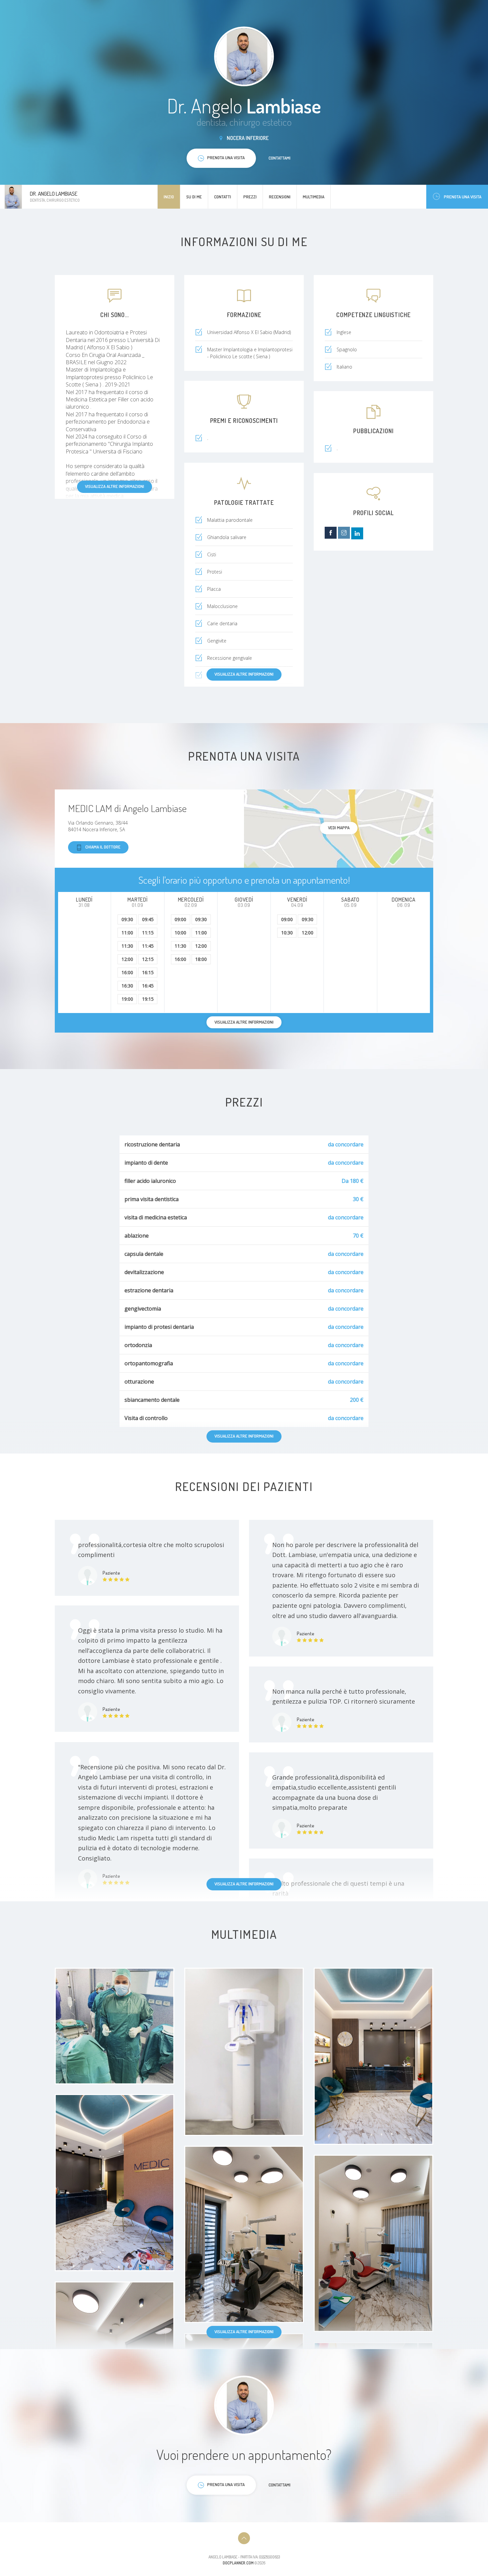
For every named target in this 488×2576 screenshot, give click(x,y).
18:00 (201, 959)
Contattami (280, 158)
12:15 (148, 959)
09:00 (180, 919)
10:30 (287, 933)
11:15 (148, 933)
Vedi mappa (339, 828)
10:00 (180, 933)
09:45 (148, 919)
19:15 (148, 999)
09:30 (127, 919)
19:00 (127, 999)
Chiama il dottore (103, 847)
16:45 (148, 986)
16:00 (127, 972)
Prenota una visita (463, 197)
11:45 (148, 946)
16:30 (127, 986)
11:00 (127, 933)
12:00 (127, 959)
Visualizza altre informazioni (115, 486)
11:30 (127, 946)
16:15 (148, 972)
